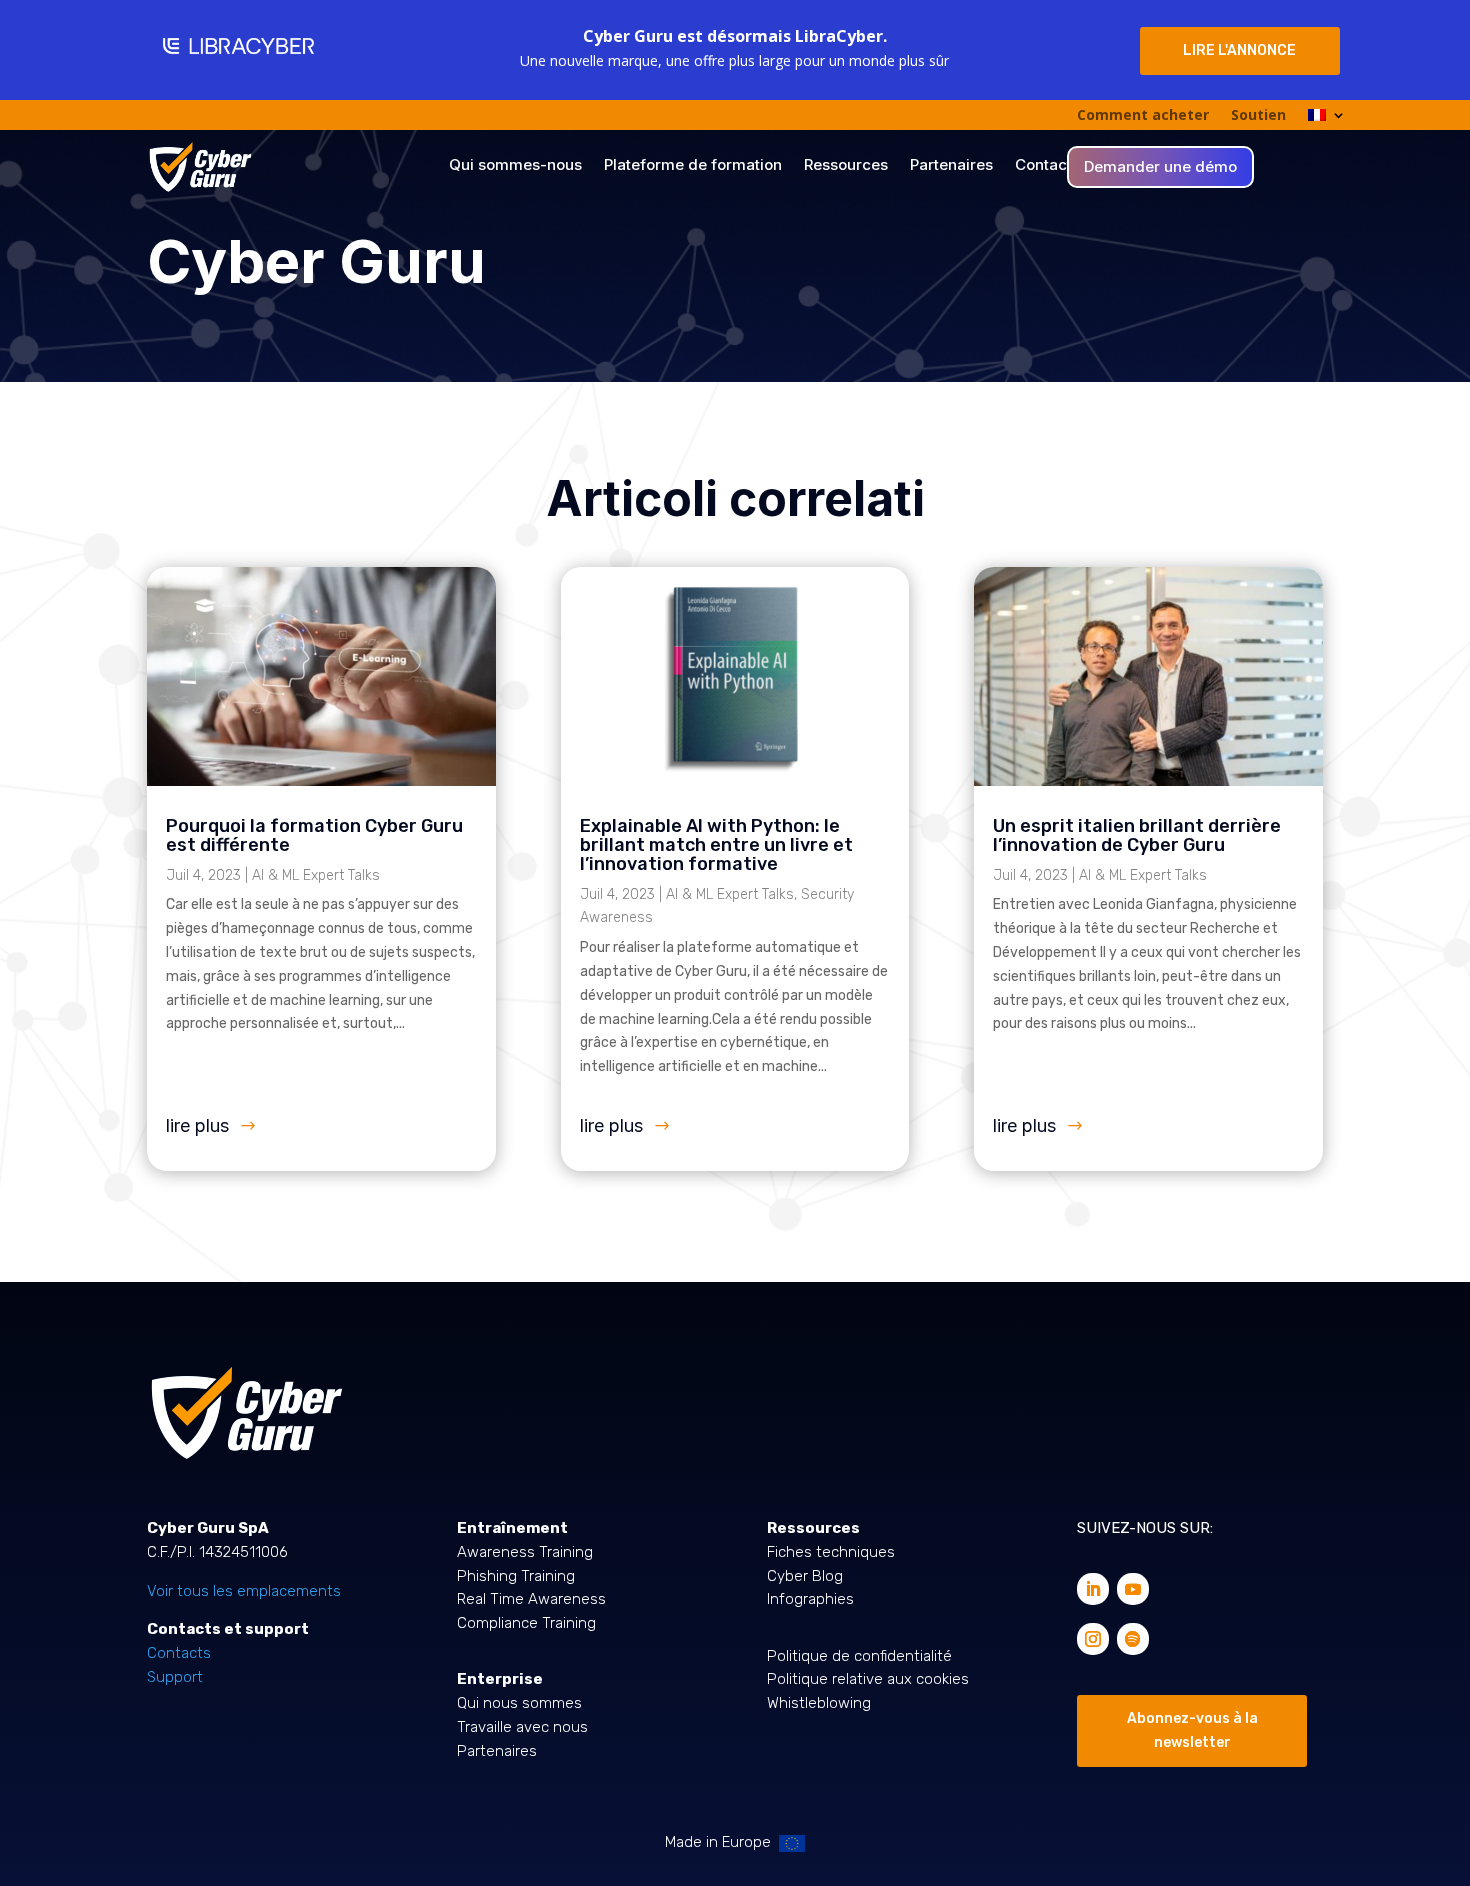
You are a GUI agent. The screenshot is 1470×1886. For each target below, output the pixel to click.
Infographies (810, 1599)
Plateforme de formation (693, 166)
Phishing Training (516, 1576)
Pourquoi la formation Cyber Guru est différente (314, 835)
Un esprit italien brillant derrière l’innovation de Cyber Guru (1137, 835)
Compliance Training (526, 1623)
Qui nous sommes (519, 1703)
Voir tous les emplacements (244, 1591)
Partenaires (951, 166)
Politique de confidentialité (859, 1656)
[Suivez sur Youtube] (1133, 1589)
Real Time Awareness (531, 1599)
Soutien (1258, 116)
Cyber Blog (805, 1576)
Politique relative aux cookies (868, 1679)
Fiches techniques (831, 1552)
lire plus (197, 1125)
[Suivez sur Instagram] (1093, 1639)
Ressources (846, 166)
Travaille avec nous (522, 1727)
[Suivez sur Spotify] (1133, 1639)
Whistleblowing (819, 1703)
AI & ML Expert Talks (316, 875)
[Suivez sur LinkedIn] (1093, 1589)
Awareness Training (525, 1552)
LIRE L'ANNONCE (1239, 50)
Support (175, 1677)
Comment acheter (1143, 116)
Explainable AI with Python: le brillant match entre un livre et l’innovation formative (716, 845)
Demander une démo (1160, 168)
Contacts (1047, 166)
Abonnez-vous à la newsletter (1192, 1730)
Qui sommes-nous (515, 166)
